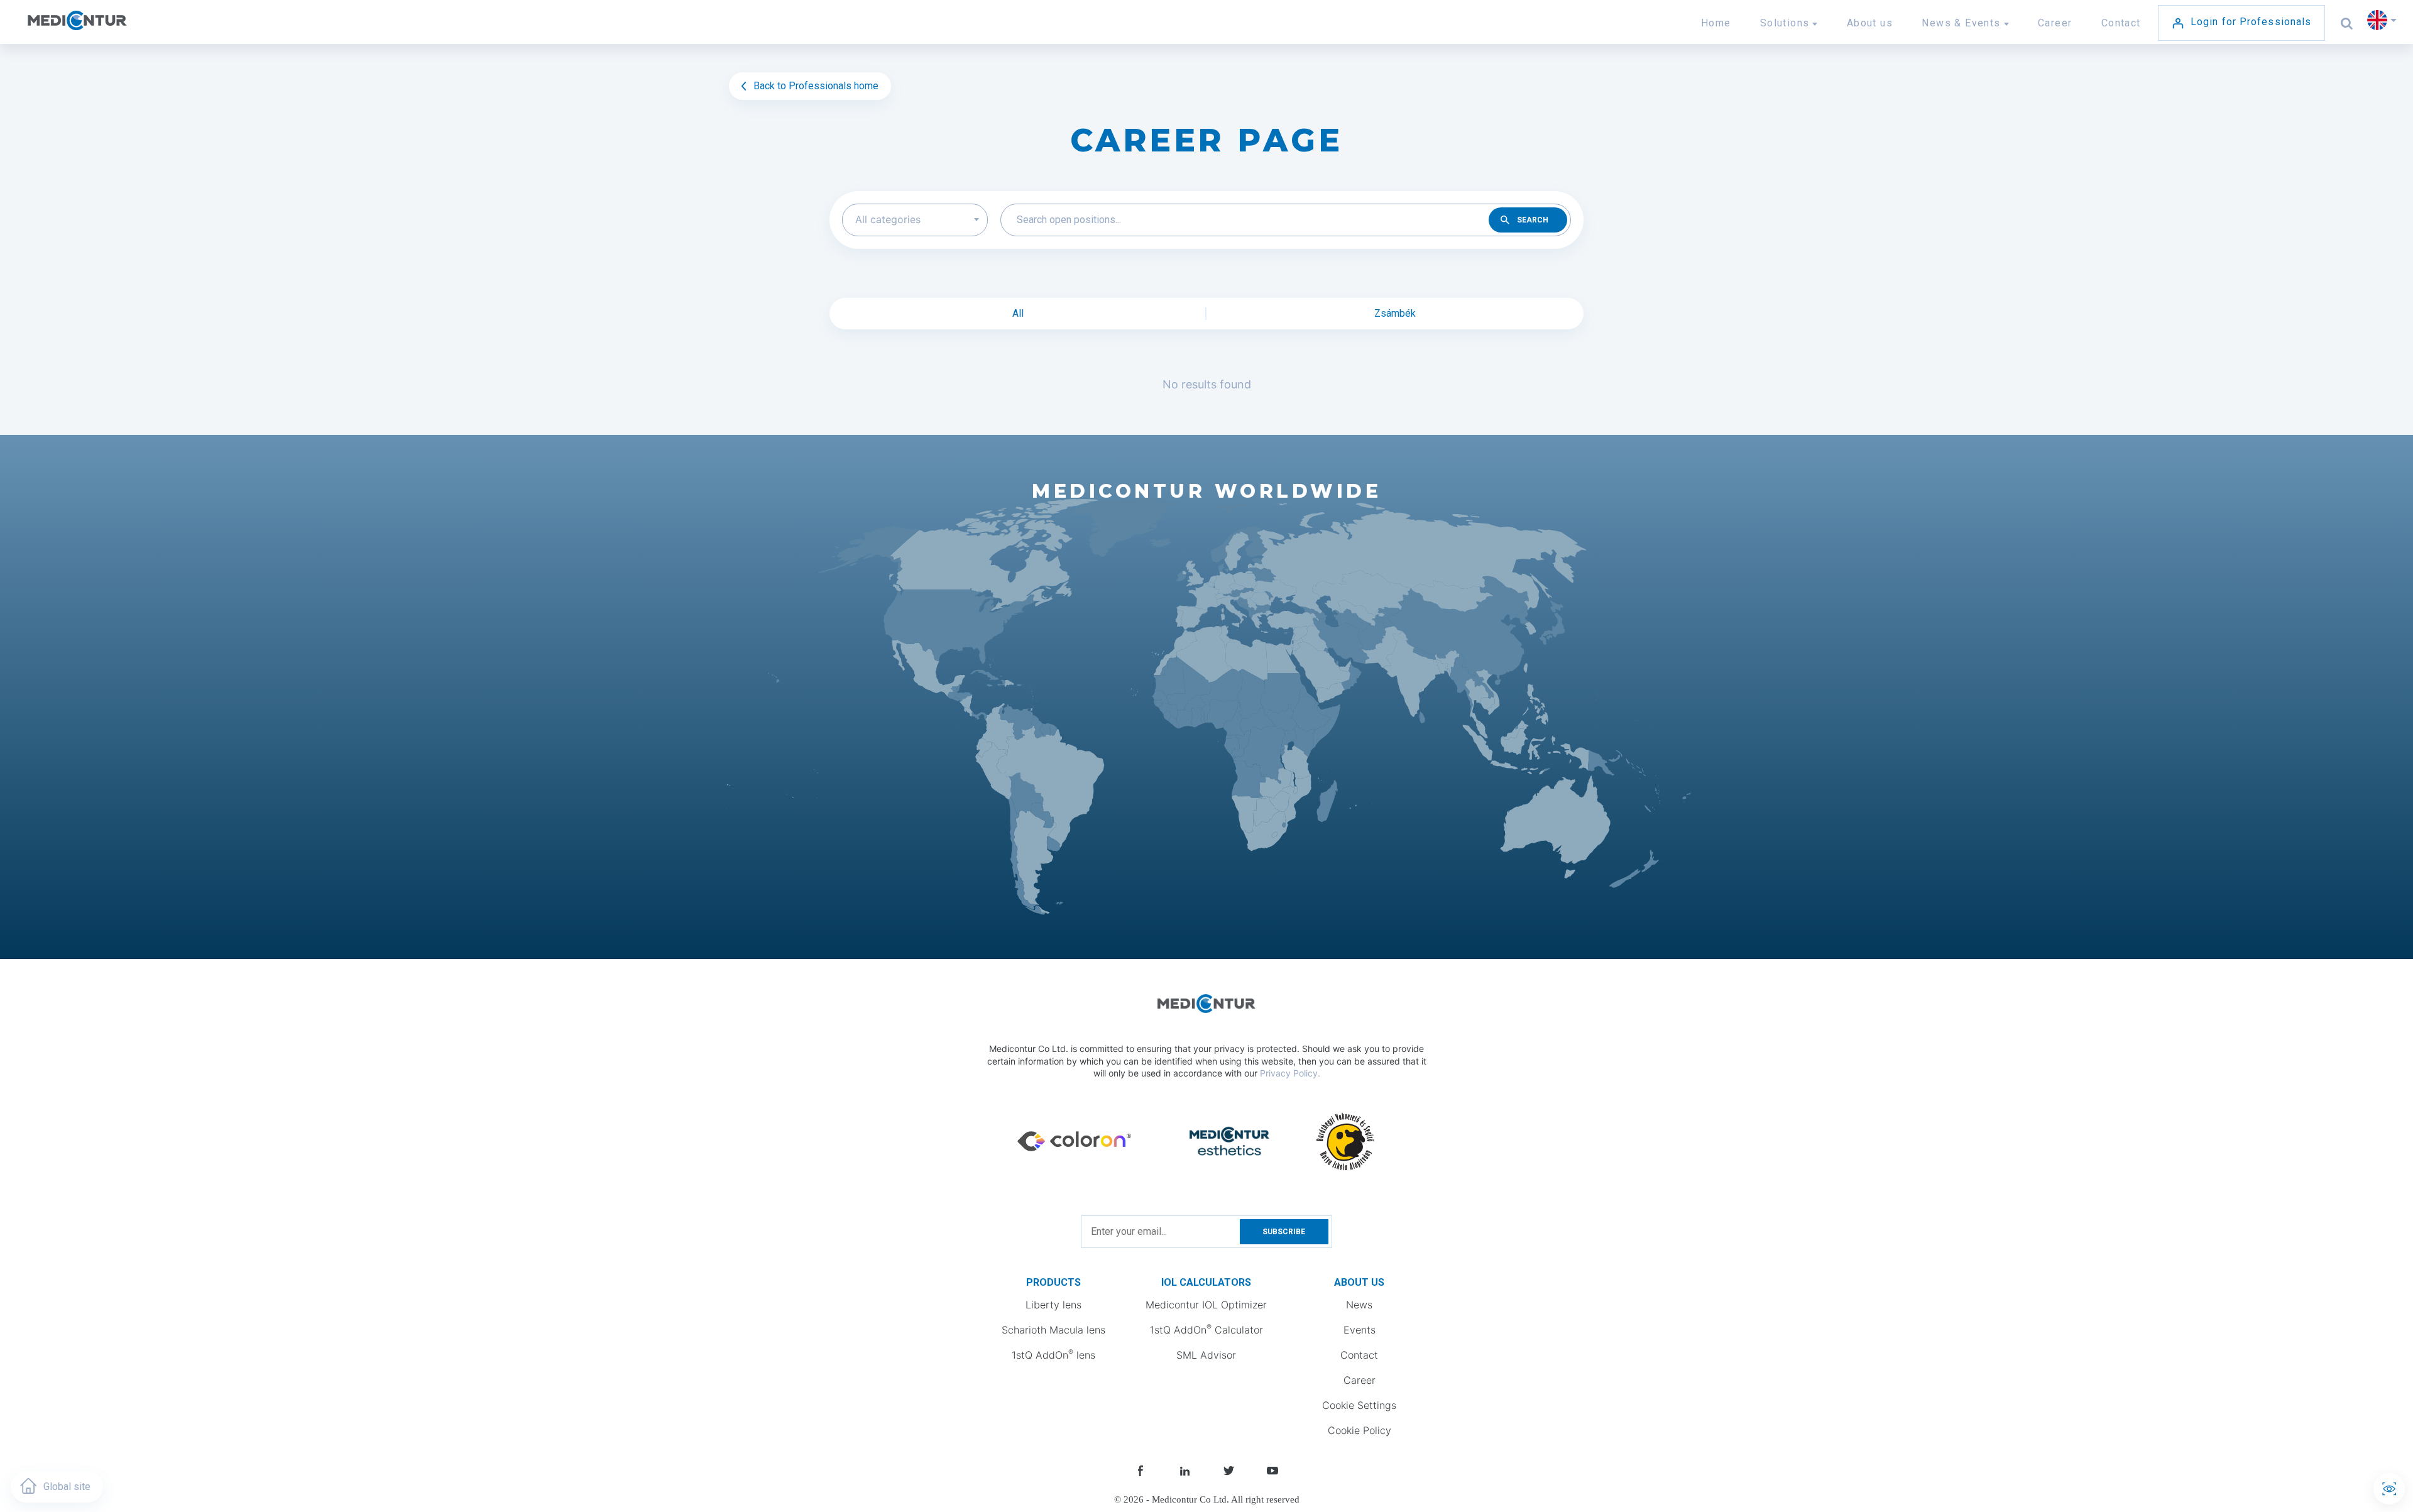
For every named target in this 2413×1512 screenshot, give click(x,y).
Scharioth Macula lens (1053, 1330)
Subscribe (1284, 1232)
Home (1716, 23)
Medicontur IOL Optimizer (1206, 1305)
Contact (2121, 23)
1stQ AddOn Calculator (1206, 1329)
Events (1360, 1330)
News (1359, 1305)
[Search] (2347, 23)
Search (1533, 220)
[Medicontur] (105, 28)
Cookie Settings (1359, 1405)
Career (2055, 23)
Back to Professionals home (815, 86)
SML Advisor (1206, 1355)
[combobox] (915, 220)
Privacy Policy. (1290, 1073)
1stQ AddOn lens (1053, 1354)
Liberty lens (1053, 1305)
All (1018, 313)
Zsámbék (1395, 313)
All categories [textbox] (888, 219)
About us (1870, 23)
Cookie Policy (1360, 1430)
